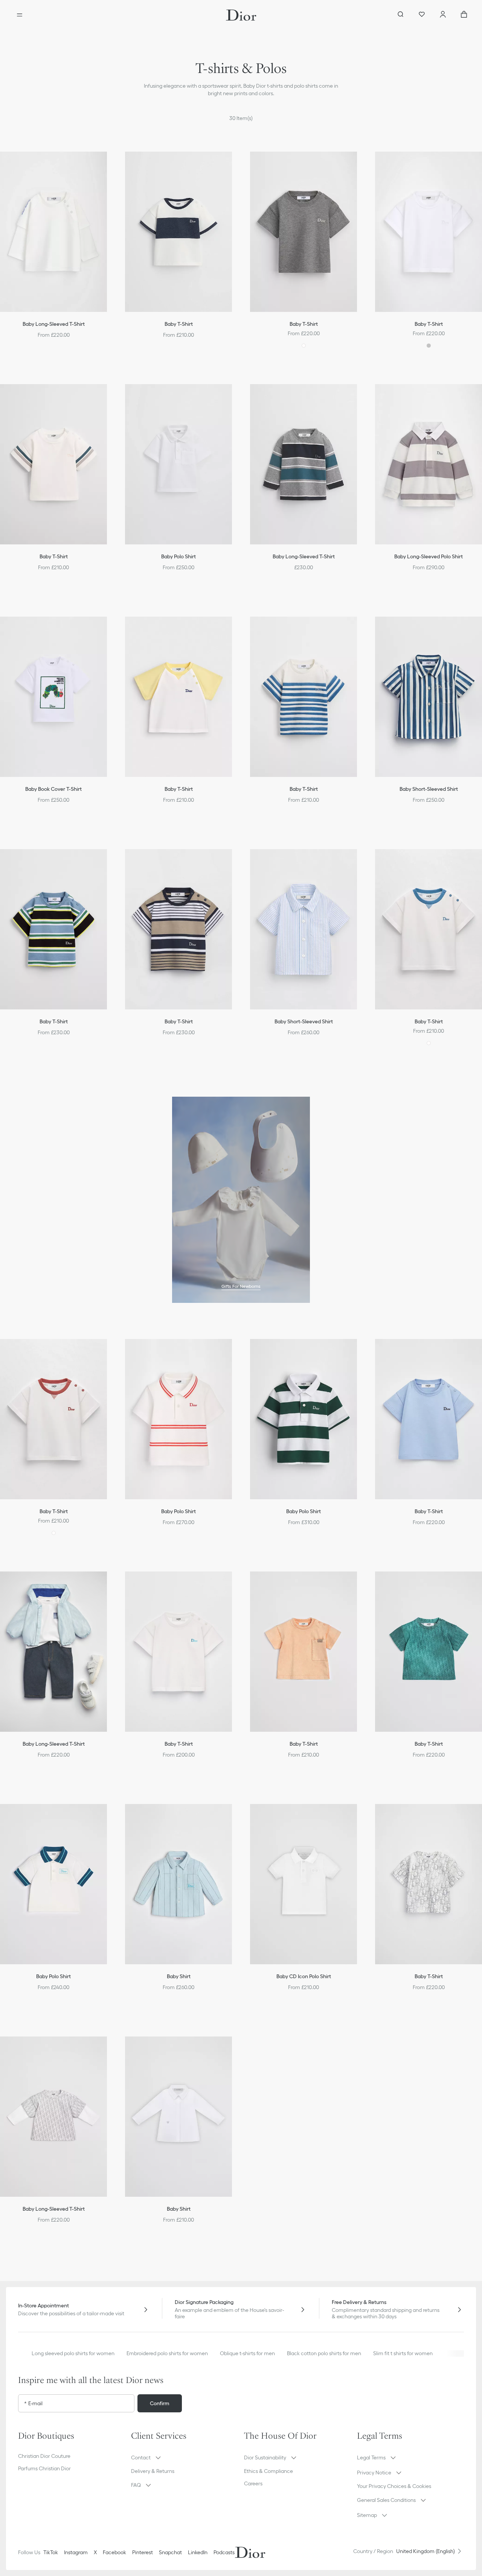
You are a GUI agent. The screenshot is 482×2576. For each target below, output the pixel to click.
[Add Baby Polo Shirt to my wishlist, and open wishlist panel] (234, 396)
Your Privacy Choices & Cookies (394, 2486)
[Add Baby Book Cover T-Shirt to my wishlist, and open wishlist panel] (109, 629)
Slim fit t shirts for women (403, 2353)
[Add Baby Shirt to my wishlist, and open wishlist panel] (234, 1816)
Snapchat (170, 2552)
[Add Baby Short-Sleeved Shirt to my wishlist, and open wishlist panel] (359, 861)
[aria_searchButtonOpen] (401, 15)
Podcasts (224, 2552)
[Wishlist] (422, 15)
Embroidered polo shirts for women (167, 2353)
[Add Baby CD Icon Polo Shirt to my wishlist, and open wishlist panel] (359, 1816)
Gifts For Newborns (241, 1286)
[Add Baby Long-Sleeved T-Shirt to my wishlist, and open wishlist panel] (109, 164)
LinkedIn (198, 2552)
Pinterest (143, 2552)
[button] (109, 164)
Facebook (114, 2552)
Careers (253, 2483)
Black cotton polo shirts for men (324, 2353)
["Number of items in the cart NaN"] (464, 15)
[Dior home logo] (241, 15)
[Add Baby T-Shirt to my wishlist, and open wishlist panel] (234, 164)
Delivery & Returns (153, 2471)
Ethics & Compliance (268, 2471)
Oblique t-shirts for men (247, 2353)
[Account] (443, 15)
